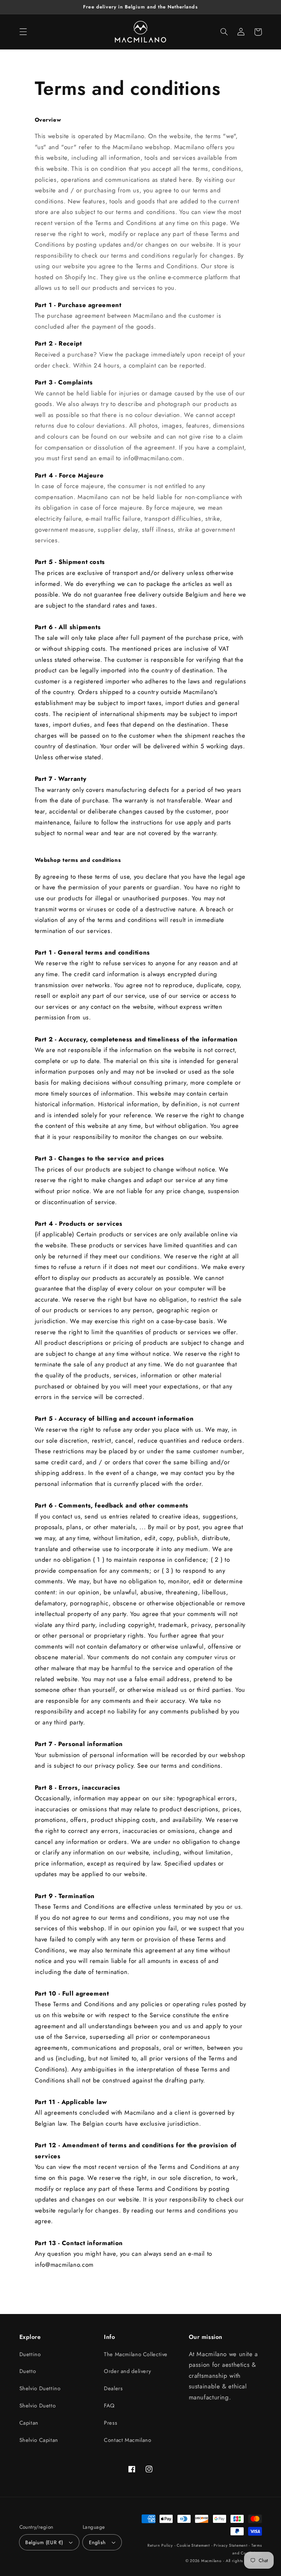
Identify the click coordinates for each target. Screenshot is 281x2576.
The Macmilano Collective (136, 2354)
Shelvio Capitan (39, 2440)
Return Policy (160, 2545)
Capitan (29, 2423)
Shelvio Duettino (40, 2388)
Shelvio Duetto (38, 2406)
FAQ (109, 2406)
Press (110, 2423)
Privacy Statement (231, 2545)
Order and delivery (127, 2371)
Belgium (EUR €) (44, 2542)
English (97, 2542)
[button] (23, 32)
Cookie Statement (193, 2545)
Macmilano (211, 2561)
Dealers (113, 2388)
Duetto (28, 2371)
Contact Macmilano (128, 2440)
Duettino (30, 2354)
